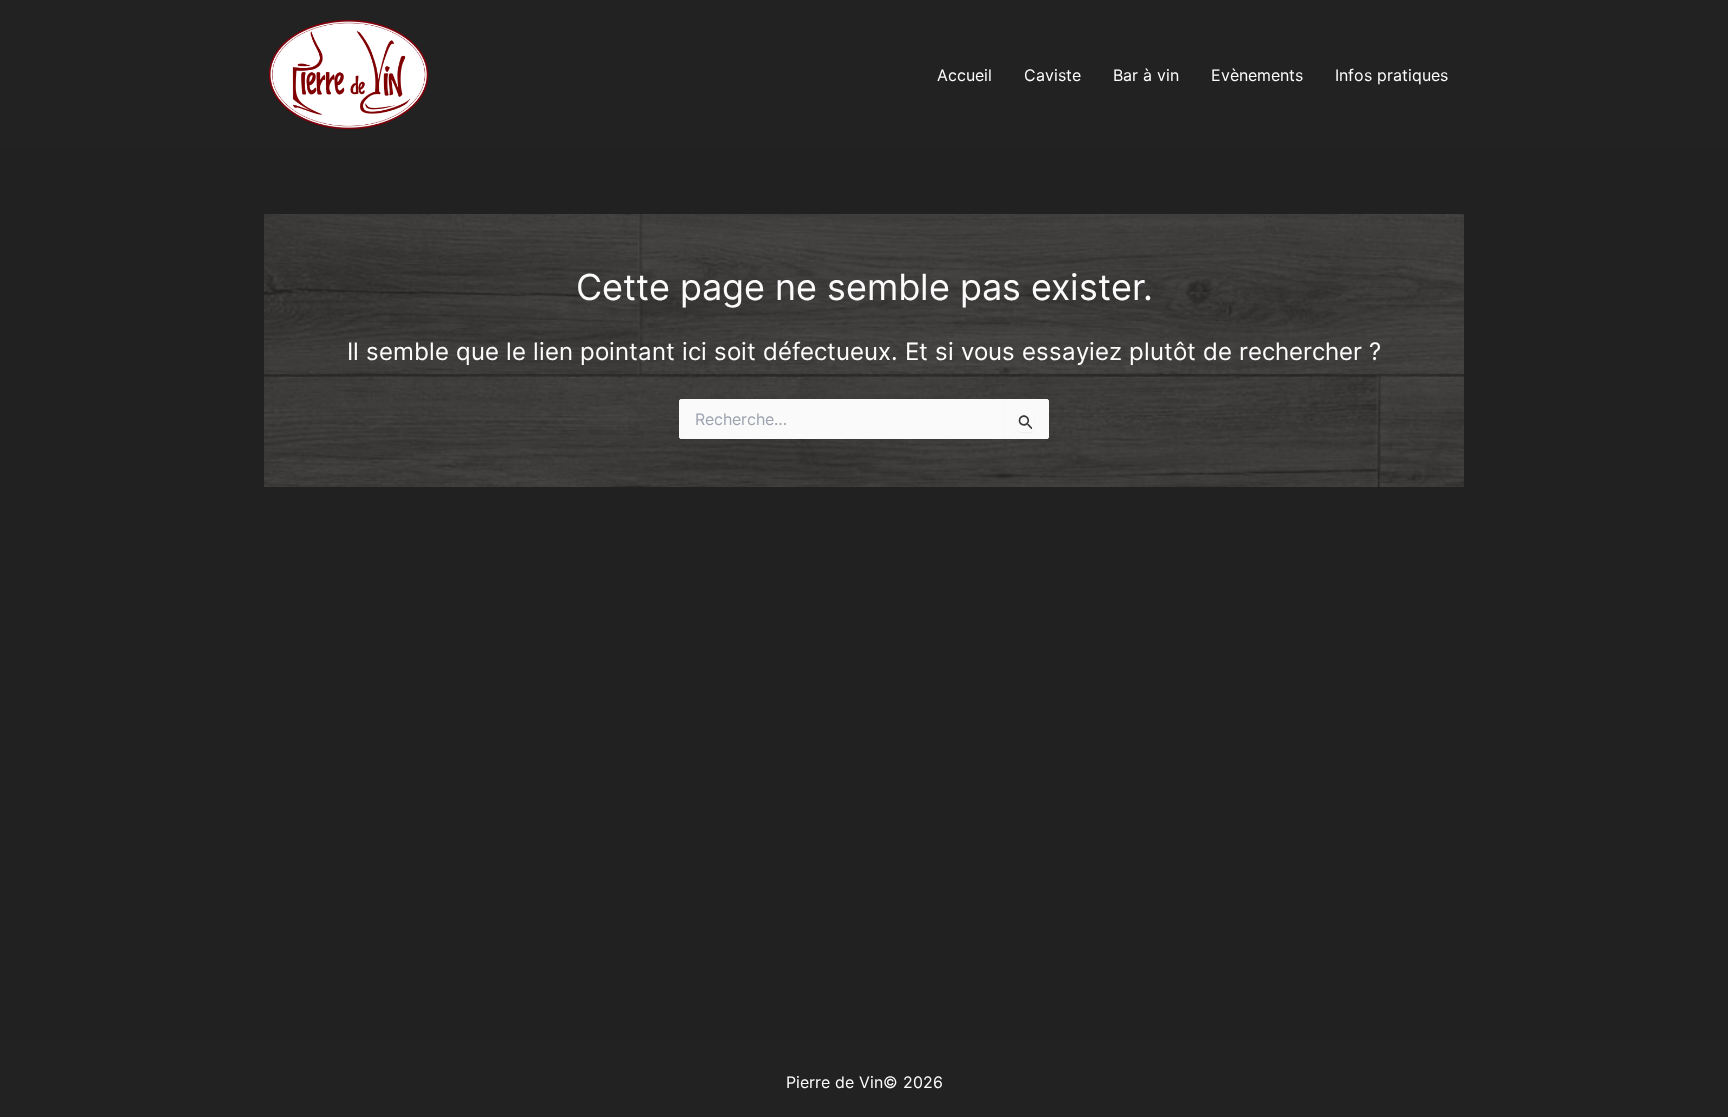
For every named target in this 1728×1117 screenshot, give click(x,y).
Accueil (964, 75)
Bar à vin (1146, 75)
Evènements (1257, 75)
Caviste (1052, 75)
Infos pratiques (1391, 75)
